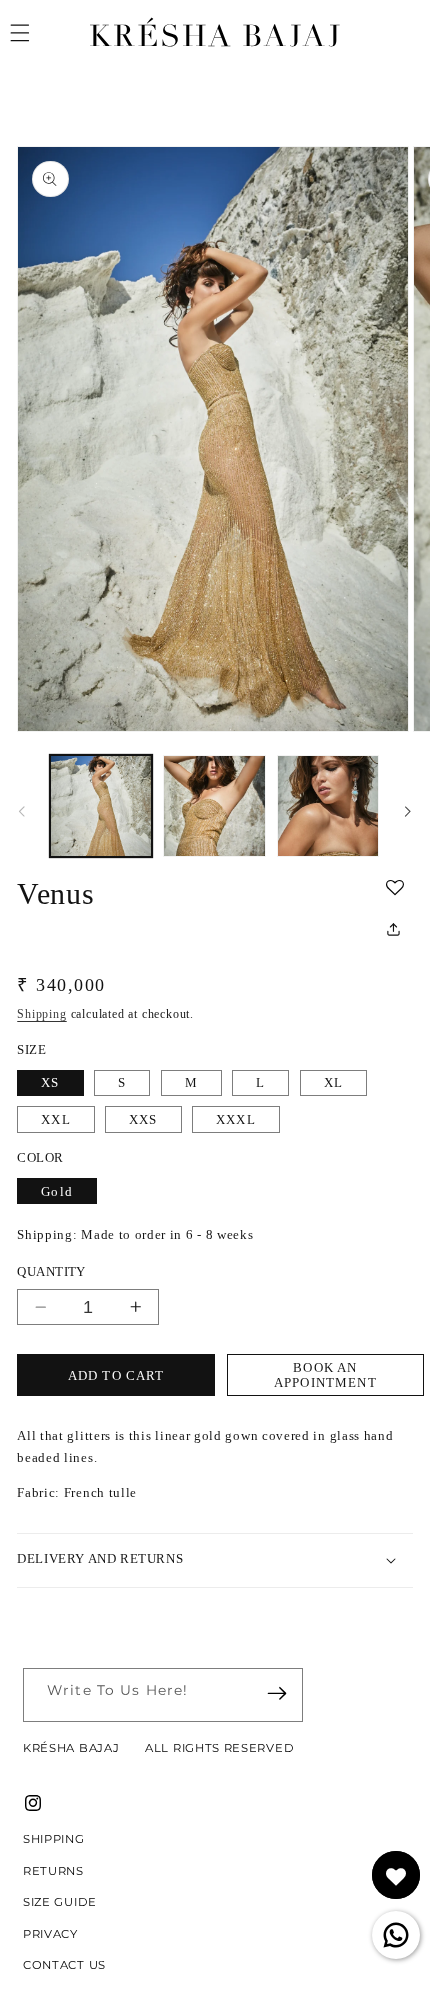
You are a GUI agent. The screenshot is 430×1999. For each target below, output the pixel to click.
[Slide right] (408, 812)
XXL (55, 1119)
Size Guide (60, 1902)
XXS (143, 1119)
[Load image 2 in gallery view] (214, 806)
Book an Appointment (325, 1375)
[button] (399, 888)
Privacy (50, 1934)
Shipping (41, 1014)
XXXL (236, 1119)
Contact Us (64, 1965)
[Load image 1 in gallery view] (101, 806)
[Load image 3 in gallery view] (328, 806)
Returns (53, 1871)
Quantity (51, 1271)
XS (50, 1082)
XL (333, 1082)
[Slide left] (22, 812)
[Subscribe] (277, 1693)
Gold (57, 1191)
